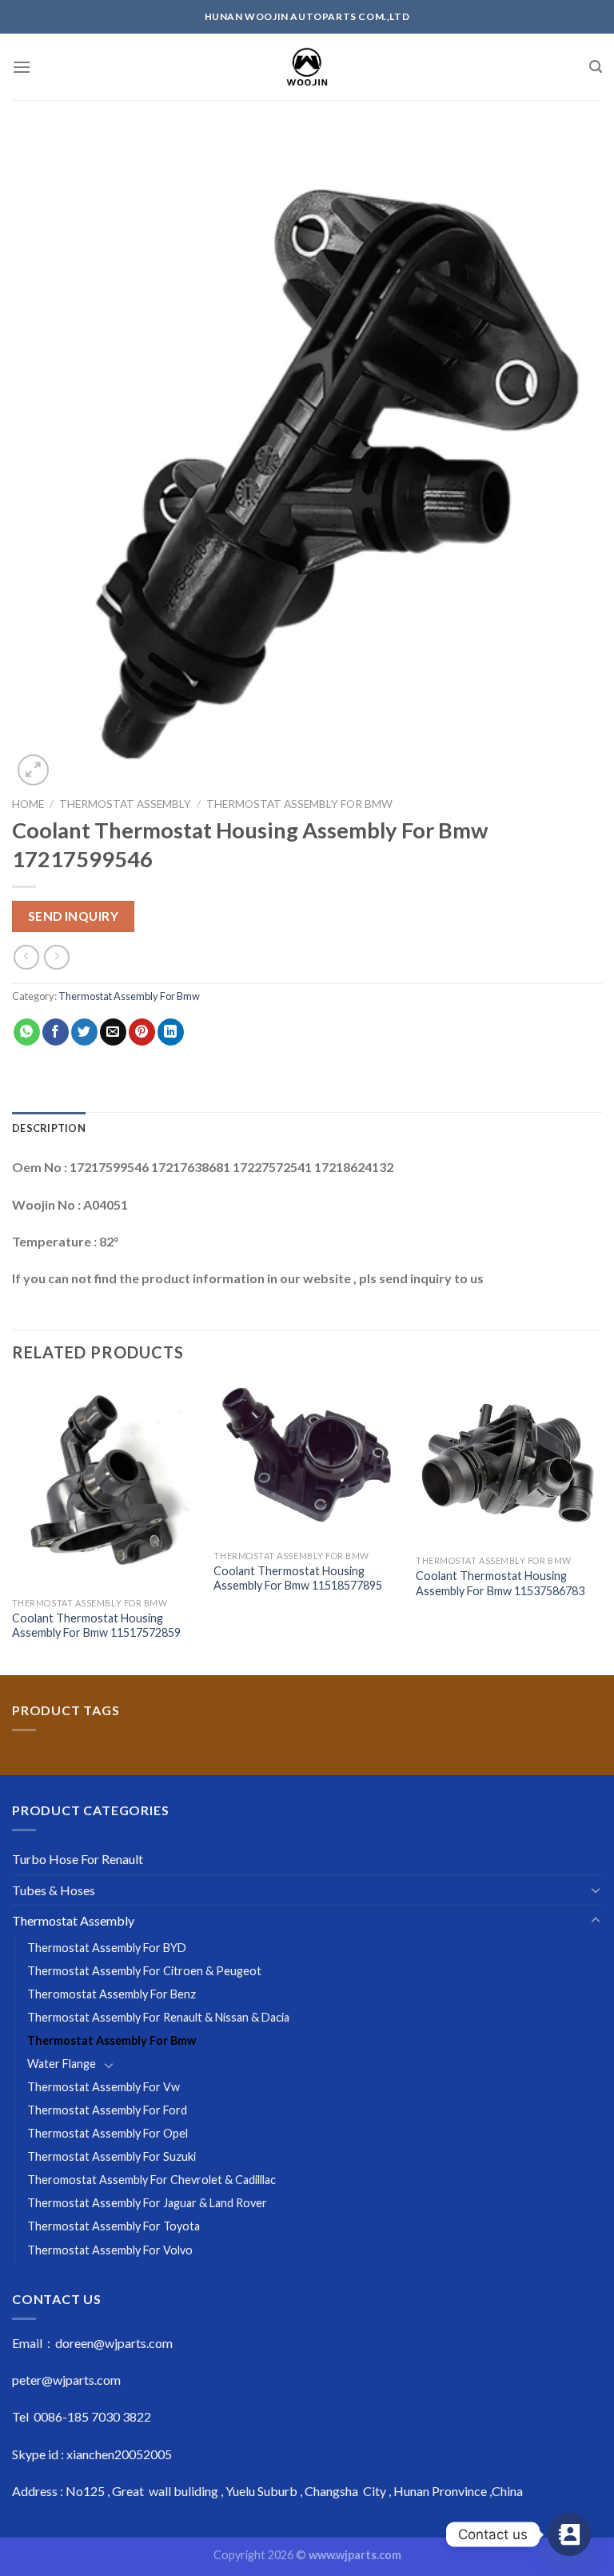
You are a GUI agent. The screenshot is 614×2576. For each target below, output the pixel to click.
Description (49, 1128)
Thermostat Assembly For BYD (107, 1948)
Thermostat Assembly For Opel (108, 2133)
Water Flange (62, 2064)
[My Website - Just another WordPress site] (307, 67)
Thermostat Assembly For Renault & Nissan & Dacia (158, 2017)
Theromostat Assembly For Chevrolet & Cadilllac (152, 2180)
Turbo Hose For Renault (78, 1859)
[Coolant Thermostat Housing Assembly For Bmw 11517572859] (105, 1486)
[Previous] (13, 1527)
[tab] (49, 1128)
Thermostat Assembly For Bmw (299, 804)
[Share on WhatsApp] (27, 1032)
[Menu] (22, 67)
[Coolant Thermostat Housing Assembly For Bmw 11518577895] (307, 1462)
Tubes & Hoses (54, 1890)
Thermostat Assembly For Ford (107, 2110)
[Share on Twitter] (84, 1032)
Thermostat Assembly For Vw (104, 2087)
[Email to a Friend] (113, 1032)
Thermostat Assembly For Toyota (114, 2226)
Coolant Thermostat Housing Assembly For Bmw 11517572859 (96, 1626)
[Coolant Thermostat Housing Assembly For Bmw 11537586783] (509, 1464)
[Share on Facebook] (56, 1032)
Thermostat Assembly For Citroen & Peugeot (144, 1971)
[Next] (601, 1527)
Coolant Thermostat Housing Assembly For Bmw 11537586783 (500, 1583)
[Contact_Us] (569, 2534)
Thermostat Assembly (125, 804)
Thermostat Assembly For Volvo (110, 2250)
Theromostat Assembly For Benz (112, 1994)
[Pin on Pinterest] (142, 1032)
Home (28, 804)
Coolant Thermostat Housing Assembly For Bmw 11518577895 (298, 1578)
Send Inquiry (74, 916)
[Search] (596, 67)
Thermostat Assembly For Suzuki (112, 2156)
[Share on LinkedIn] (171, 1032)
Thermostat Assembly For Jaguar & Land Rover (147, 2203)
